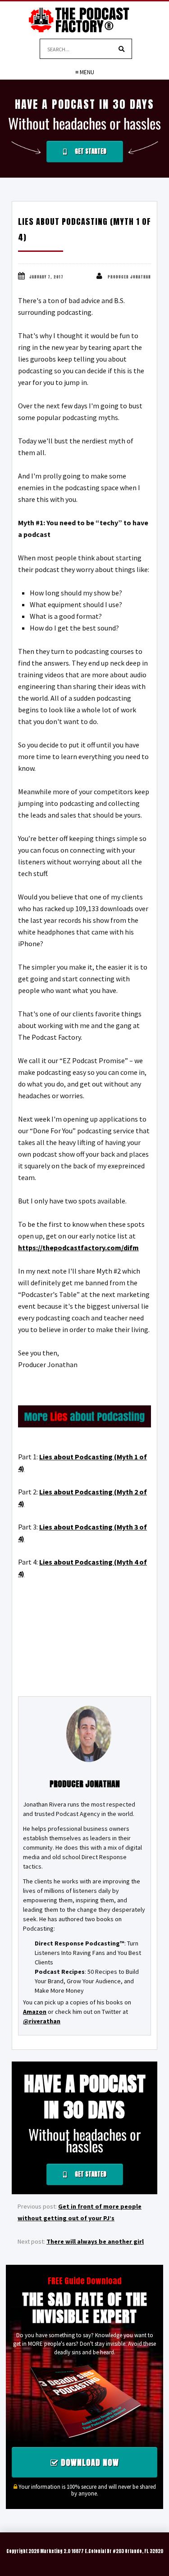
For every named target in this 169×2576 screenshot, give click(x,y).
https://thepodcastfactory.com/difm (78, 1248)
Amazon (35, 2012)
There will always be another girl (95, 2241)
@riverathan (42, 2021)
